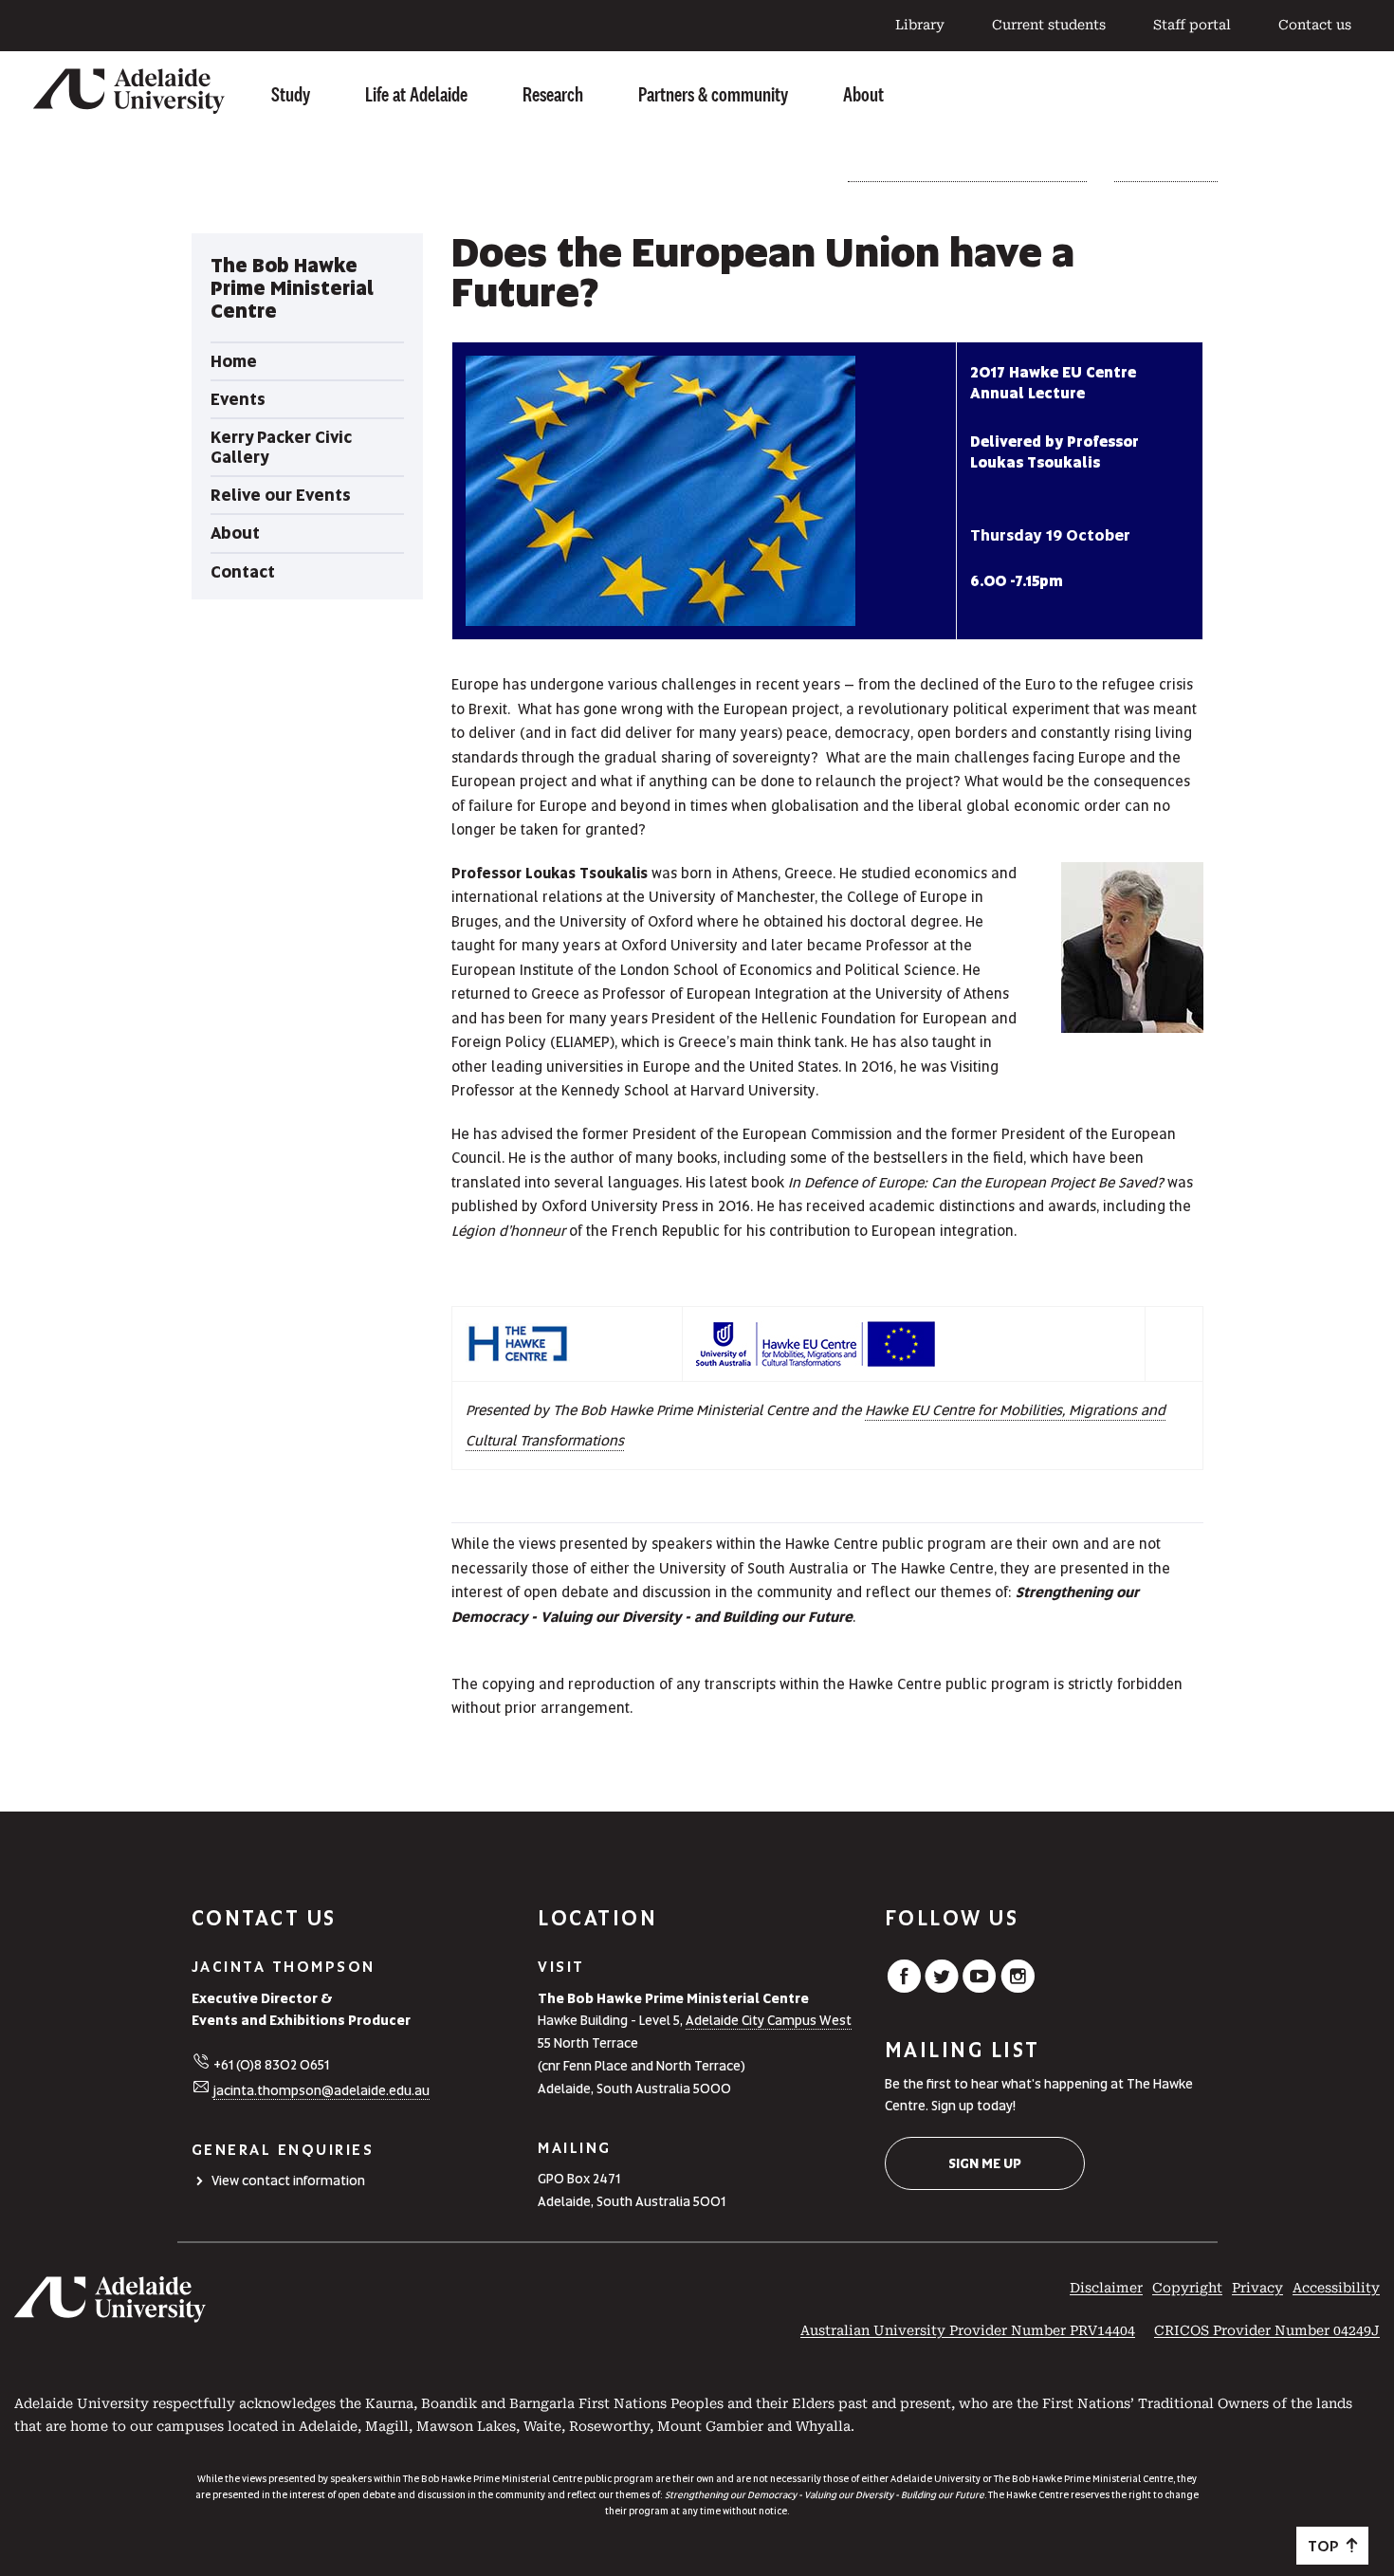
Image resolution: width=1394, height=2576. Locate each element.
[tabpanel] (307, 417)
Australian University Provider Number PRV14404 (968, 2330)
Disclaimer (1106, 2288)
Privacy (1257, 2288)
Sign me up (985, 2163)
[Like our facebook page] (904, 1988)
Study (291, 94)
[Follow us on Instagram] (1018, 1988)
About (863, 94)
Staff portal (1192, 25)
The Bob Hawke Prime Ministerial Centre (967, 175)
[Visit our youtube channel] (980, 1988)
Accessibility (1336, 2288)
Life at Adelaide (416, 94)
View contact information (288, 2180)
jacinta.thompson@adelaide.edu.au (321, 2090)
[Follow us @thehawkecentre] (942, 1988)
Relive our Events (1166, 175)
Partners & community (713, 94)
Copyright (1187, 2288)
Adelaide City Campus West (769, 2020)
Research (553, 94)
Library (920, 25)
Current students (1049, 25)
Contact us (1315, 25)
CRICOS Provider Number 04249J (1267, 2330)
